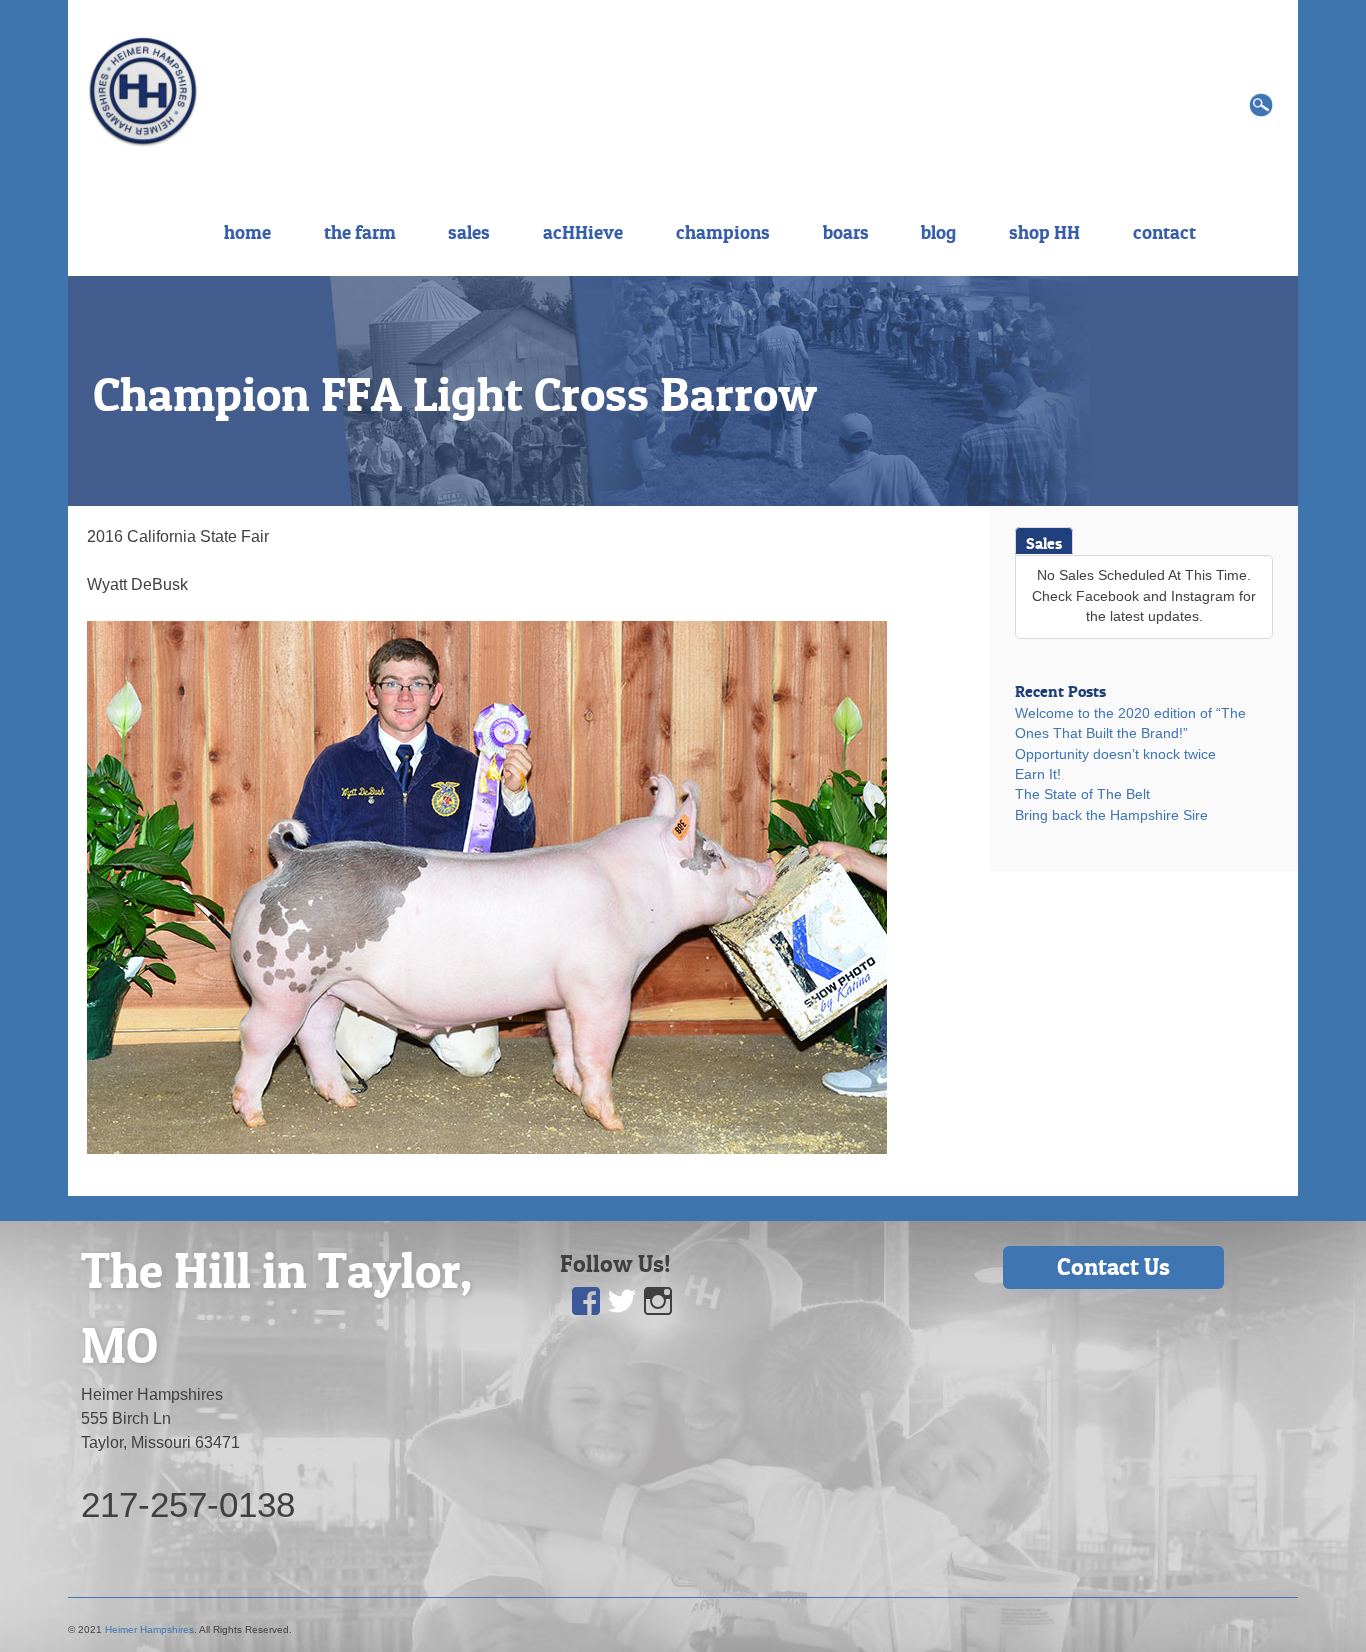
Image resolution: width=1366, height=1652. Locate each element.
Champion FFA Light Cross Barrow (455, 394)
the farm (360, 232)
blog (938, 232)
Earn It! (1038, 774)
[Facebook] (586, 1301)
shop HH (1044, 232)
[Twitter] (622, 1301)
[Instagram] (658, 1301)
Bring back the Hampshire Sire (1111, 815)
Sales (1044, 543)
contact (1164, 232)
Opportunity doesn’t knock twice (1115, 754)
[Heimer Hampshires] (143, 90)
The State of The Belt (1082, 794)
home (247, 232)
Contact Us (1113, 1266)
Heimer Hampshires (149, 1629)
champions (723, 232)
